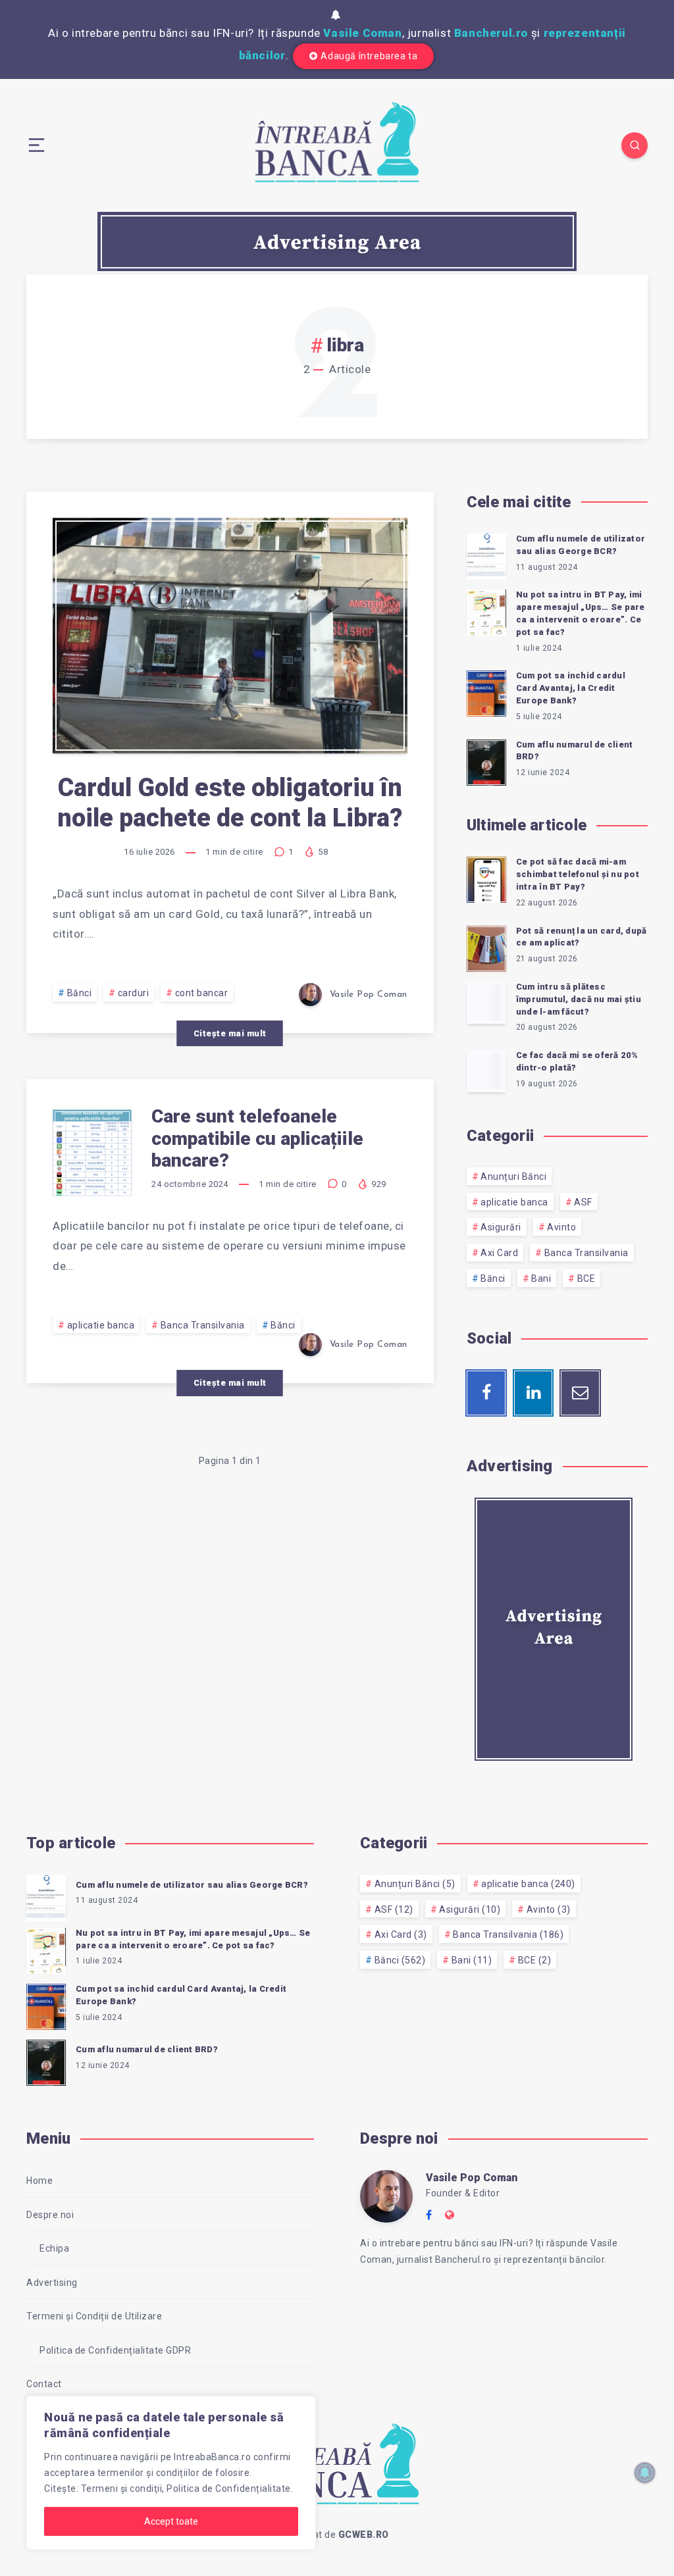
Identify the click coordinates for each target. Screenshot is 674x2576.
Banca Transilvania (203, 1325)
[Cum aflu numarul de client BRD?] (486, 761)
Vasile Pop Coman (472, 2178)
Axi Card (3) (401, 1934)
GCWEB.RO (364, 2535)
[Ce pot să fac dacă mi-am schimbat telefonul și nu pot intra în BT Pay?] (486, 878)
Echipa (54, 2248)
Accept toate (171, 2521)
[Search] (635, 145)
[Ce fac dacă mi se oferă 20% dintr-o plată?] (486, 1071)
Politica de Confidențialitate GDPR (115, 2350)
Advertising (52, 2283)
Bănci (80, 993)
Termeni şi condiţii (122, 2488)
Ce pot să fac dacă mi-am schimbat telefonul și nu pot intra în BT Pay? (578, 874)
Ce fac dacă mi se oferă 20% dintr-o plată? (577, 1061)
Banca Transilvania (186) (508, 1934)
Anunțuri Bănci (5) (415, 1884)
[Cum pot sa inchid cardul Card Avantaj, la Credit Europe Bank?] (486, 692)
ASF (583, 1202)
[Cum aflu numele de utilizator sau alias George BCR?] (486, 555)
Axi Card (499, 1253)
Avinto (561, 1227)
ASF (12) (394, 1909)
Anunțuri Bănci (513, 1176)
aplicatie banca (101, 1325)
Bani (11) (472, 1960)
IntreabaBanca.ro (212, 2457)
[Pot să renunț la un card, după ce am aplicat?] (486, 947)
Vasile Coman (362, 33)
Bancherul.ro (491, 33)
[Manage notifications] (645, 2473)
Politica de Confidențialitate (229, 2488)
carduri (134, 993)
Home (39, 2181)
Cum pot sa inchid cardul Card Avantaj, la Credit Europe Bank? (571, 688)
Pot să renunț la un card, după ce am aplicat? (582, 937)
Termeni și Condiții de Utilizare (94, 2316)
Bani (541, 1278)
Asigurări (501, 1227)
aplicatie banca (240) (528, 1884)
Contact (44, 2384)
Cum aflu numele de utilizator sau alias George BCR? (581, 545)
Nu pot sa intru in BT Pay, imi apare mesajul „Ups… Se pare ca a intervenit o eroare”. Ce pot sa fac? (581, 613)
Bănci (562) (400, 1960)
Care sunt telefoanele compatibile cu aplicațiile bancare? (257, 1138)
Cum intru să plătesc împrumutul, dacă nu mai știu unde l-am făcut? (579, 999)
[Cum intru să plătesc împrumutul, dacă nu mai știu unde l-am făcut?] (486, 1003)
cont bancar (202, 993)
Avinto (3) (549, 1909)
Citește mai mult (230, 1033)
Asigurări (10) (470, 1909)
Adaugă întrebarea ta (369, 56)
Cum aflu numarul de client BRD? (575, 751)
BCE (586, 1278)
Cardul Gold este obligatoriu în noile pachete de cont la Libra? (230, 803)
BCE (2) (535, 1960)
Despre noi (50, 2215)
